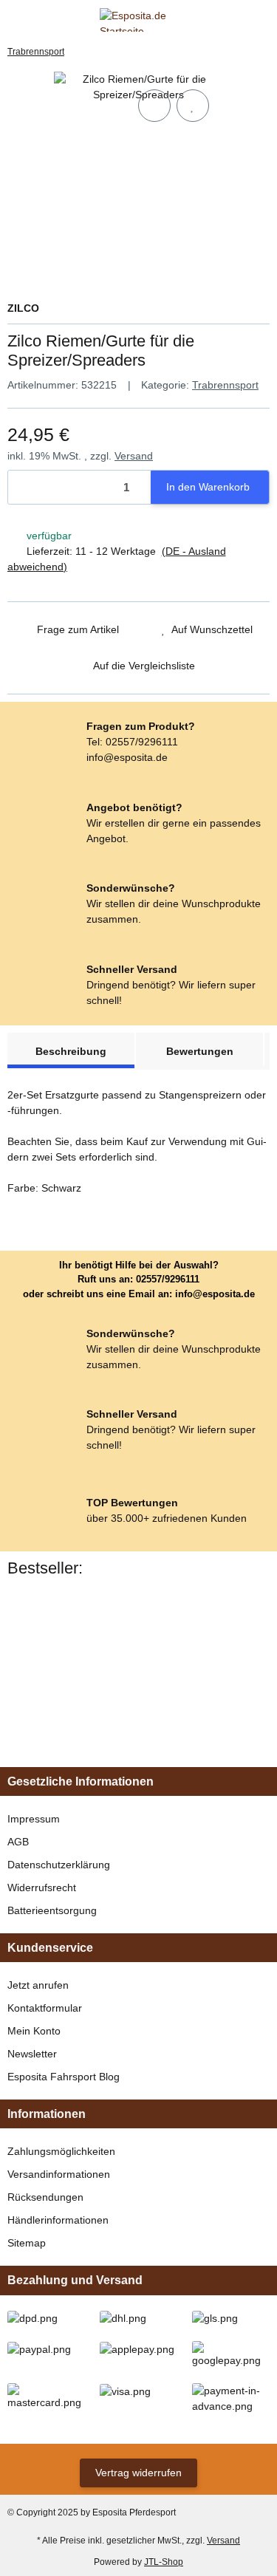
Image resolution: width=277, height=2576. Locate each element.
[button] (236, 20)
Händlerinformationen (58, 2220)
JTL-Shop (164, 2562)
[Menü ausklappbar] (14, 20)
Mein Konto (34, 2031)
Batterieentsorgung (52, 1910)
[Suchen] (41, 20)
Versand (134, 456)
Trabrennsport (225, 385)
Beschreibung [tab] (71, 1051)
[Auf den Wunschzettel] (193, 106)
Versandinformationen (59, 2174)
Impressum (34, 1819)
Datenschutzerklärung (59, 1865)
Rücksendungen (45, 2197)
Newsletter (32, 2054)
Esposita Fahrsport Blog (64, 2077)
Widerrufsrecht (42, 1887)
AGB (18, 1842)
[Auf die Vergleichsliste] (154, 106)
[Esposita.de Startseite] (138, 18)
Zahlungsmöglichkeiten (61, 2151)
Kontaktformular (45, 2008)
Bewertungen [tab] (200, 1051)
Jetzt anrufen (38, 1985)
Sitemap (27, 2243)
